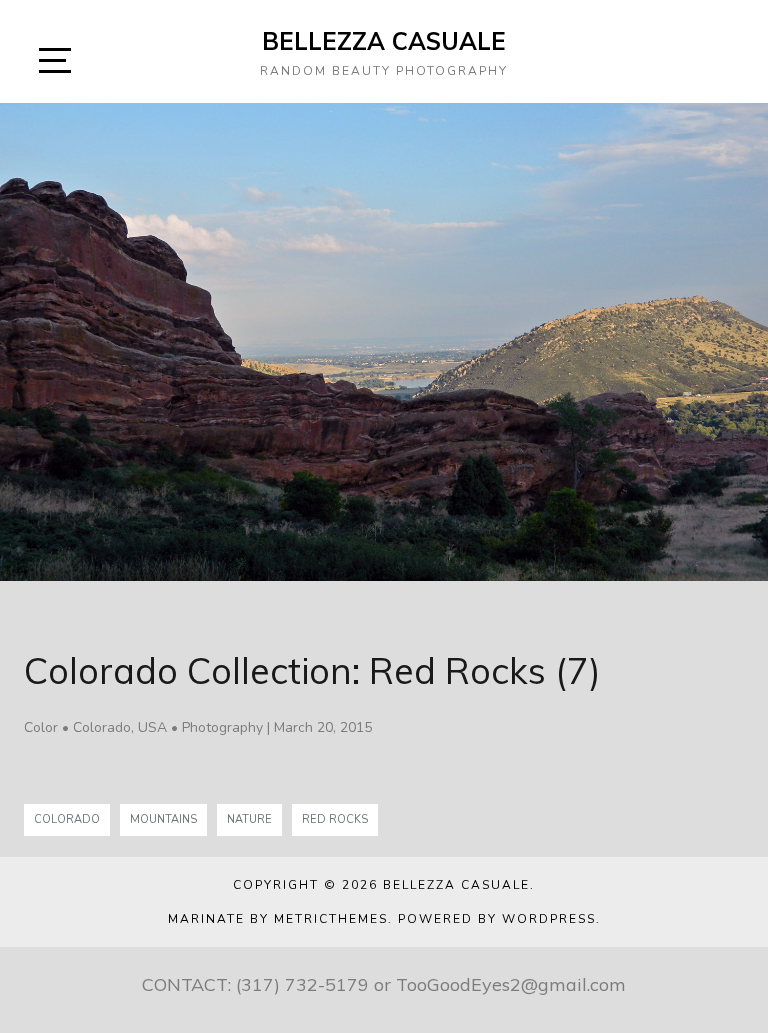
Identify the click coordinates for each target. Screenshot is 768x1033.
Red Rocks (335, 819)
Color (41, 727)
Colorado (67, 819)
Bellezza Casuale (384, 41)
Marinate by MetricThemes (278, 919)
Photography (222, 727)
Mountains (163, 819)
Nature (249, 819)
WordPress (549, 919)
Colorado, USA (120, 727)
